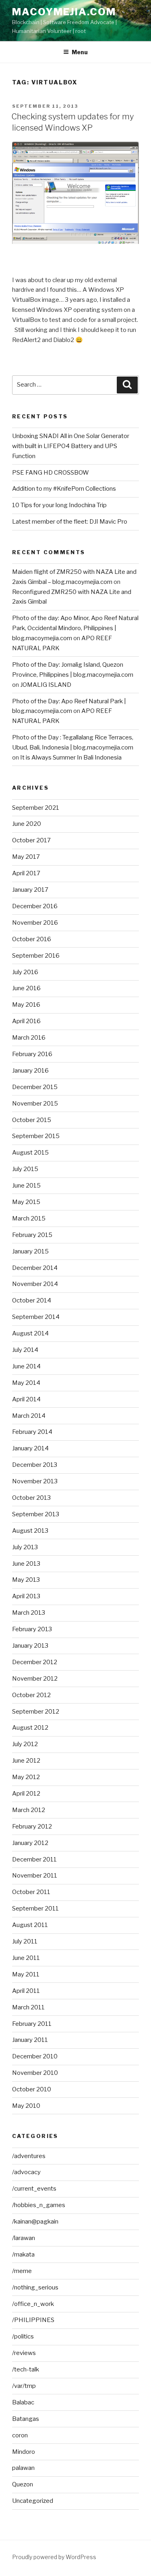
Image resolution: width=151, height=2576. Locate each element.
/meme (22, 2271)
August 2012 (30, 1728)
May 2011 (26, 1974)
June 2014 (26, 1366)
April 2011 (26, 1991)
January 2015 (30, 1251)
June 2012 (26, 1761)
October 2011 (31, 1892)
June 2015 (26, 1186)
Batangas (26, 2419)
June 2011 (26, 1958)
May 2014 (26, 1383)
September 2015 (36, 1136)
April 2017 (26, 873)
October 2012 (31, 1695)
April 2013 (26, 1596)
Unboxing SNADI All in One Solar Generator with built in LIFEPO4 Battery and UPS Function (71, 446)
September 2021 (36, 808)
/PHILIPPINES (33, 2320)
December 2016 (35, 906)
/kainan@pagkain (35, 2222)
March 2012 (29, 1810)
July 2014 (25, 1350)
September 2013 (36, 1514)
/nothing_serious (35, 2287)
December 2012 (35, 1662)
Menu (80, 52)
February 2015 (32, 1235)
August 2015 (30, 1153)
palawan (23, 2468)
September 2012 (36, 1712)
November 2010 (35, 2073)
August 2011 (30, 1925)
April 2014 (26, 1399)
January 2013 (30, 1646)
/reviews (24, 2353)
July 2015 (25, 1169)
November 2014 (35, 1284)
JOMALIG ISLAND (46, 685)
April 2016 (26, 1021)
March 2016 (29, 1038)
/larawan (24, 2238)
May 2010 (26, 2106)
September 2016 (36, 956)
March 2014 (29, 1416)
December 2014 (35, 1268)
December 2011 (34, 1859)
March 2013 (29, 1613)
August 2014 (30, 1333)
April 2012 (26, 1794)
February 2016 (32, 1054)
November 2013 (35, 1481)
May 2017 (26, 857)
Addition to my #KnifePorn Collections (64, 489)
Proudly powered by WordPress (54, 2557)
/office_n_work (33, 2304)
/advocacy (26, 2172)
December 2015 (35, 1087)
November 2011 (35, 1876)
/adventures (29, 2156)
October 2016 (32, 939)
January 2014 (30, 1448)
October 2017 (31, 840)
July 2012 (25, 1744)
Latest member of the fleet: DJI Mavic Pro (70, 522)
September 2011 (35, 1908)
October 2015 (32, 1120)
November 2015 (35, 1104)
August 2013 (30, 1531)
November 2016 (35, 923)
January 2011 (30, 2040)
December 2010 (35, 2056)
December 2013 (35, 1465)
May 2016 (26, 1005)
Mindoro (24, 2452)
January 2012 (30, 1843)
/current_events (34, 2189)
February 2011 (32, 2024)
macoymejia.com (64, 12)
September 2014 (36, 1317)
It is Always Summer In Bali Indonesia (71, 758)
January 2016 (30, 1071)
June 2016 (26, 988)
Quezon (23, 2484)
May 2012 (26, 1777)
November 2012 (35, 1679)
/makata (23, 2255)
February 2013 (32, 1629)
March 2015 (29, 1218)
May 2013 (26, 1580)
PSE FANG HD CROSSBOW (51, 473)
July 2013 (25, 1547)
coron (20, 2435)
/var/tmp (24, 2386)
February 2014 (32, 1432)
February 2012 (32, 1827)
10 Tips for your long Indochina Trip (59, 505)
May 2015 (26, 1202)
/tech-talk (26, 2369)
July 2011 (25, 1941)
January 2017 (30, 890)
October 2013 (31, 1498)
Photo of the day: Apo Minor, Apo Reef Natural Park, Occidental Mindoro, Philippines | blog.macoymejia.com (75, 628)
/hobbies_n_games (39, 2205)
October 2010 (32, 2089)
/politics (23, 2336)
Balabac (23, 2402)
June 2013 (26, 1564)
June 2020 (27, 824)
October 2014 (32, 1300)
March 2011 (28, 2007)
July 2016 (25, 972)
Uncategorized (33, 2501)
